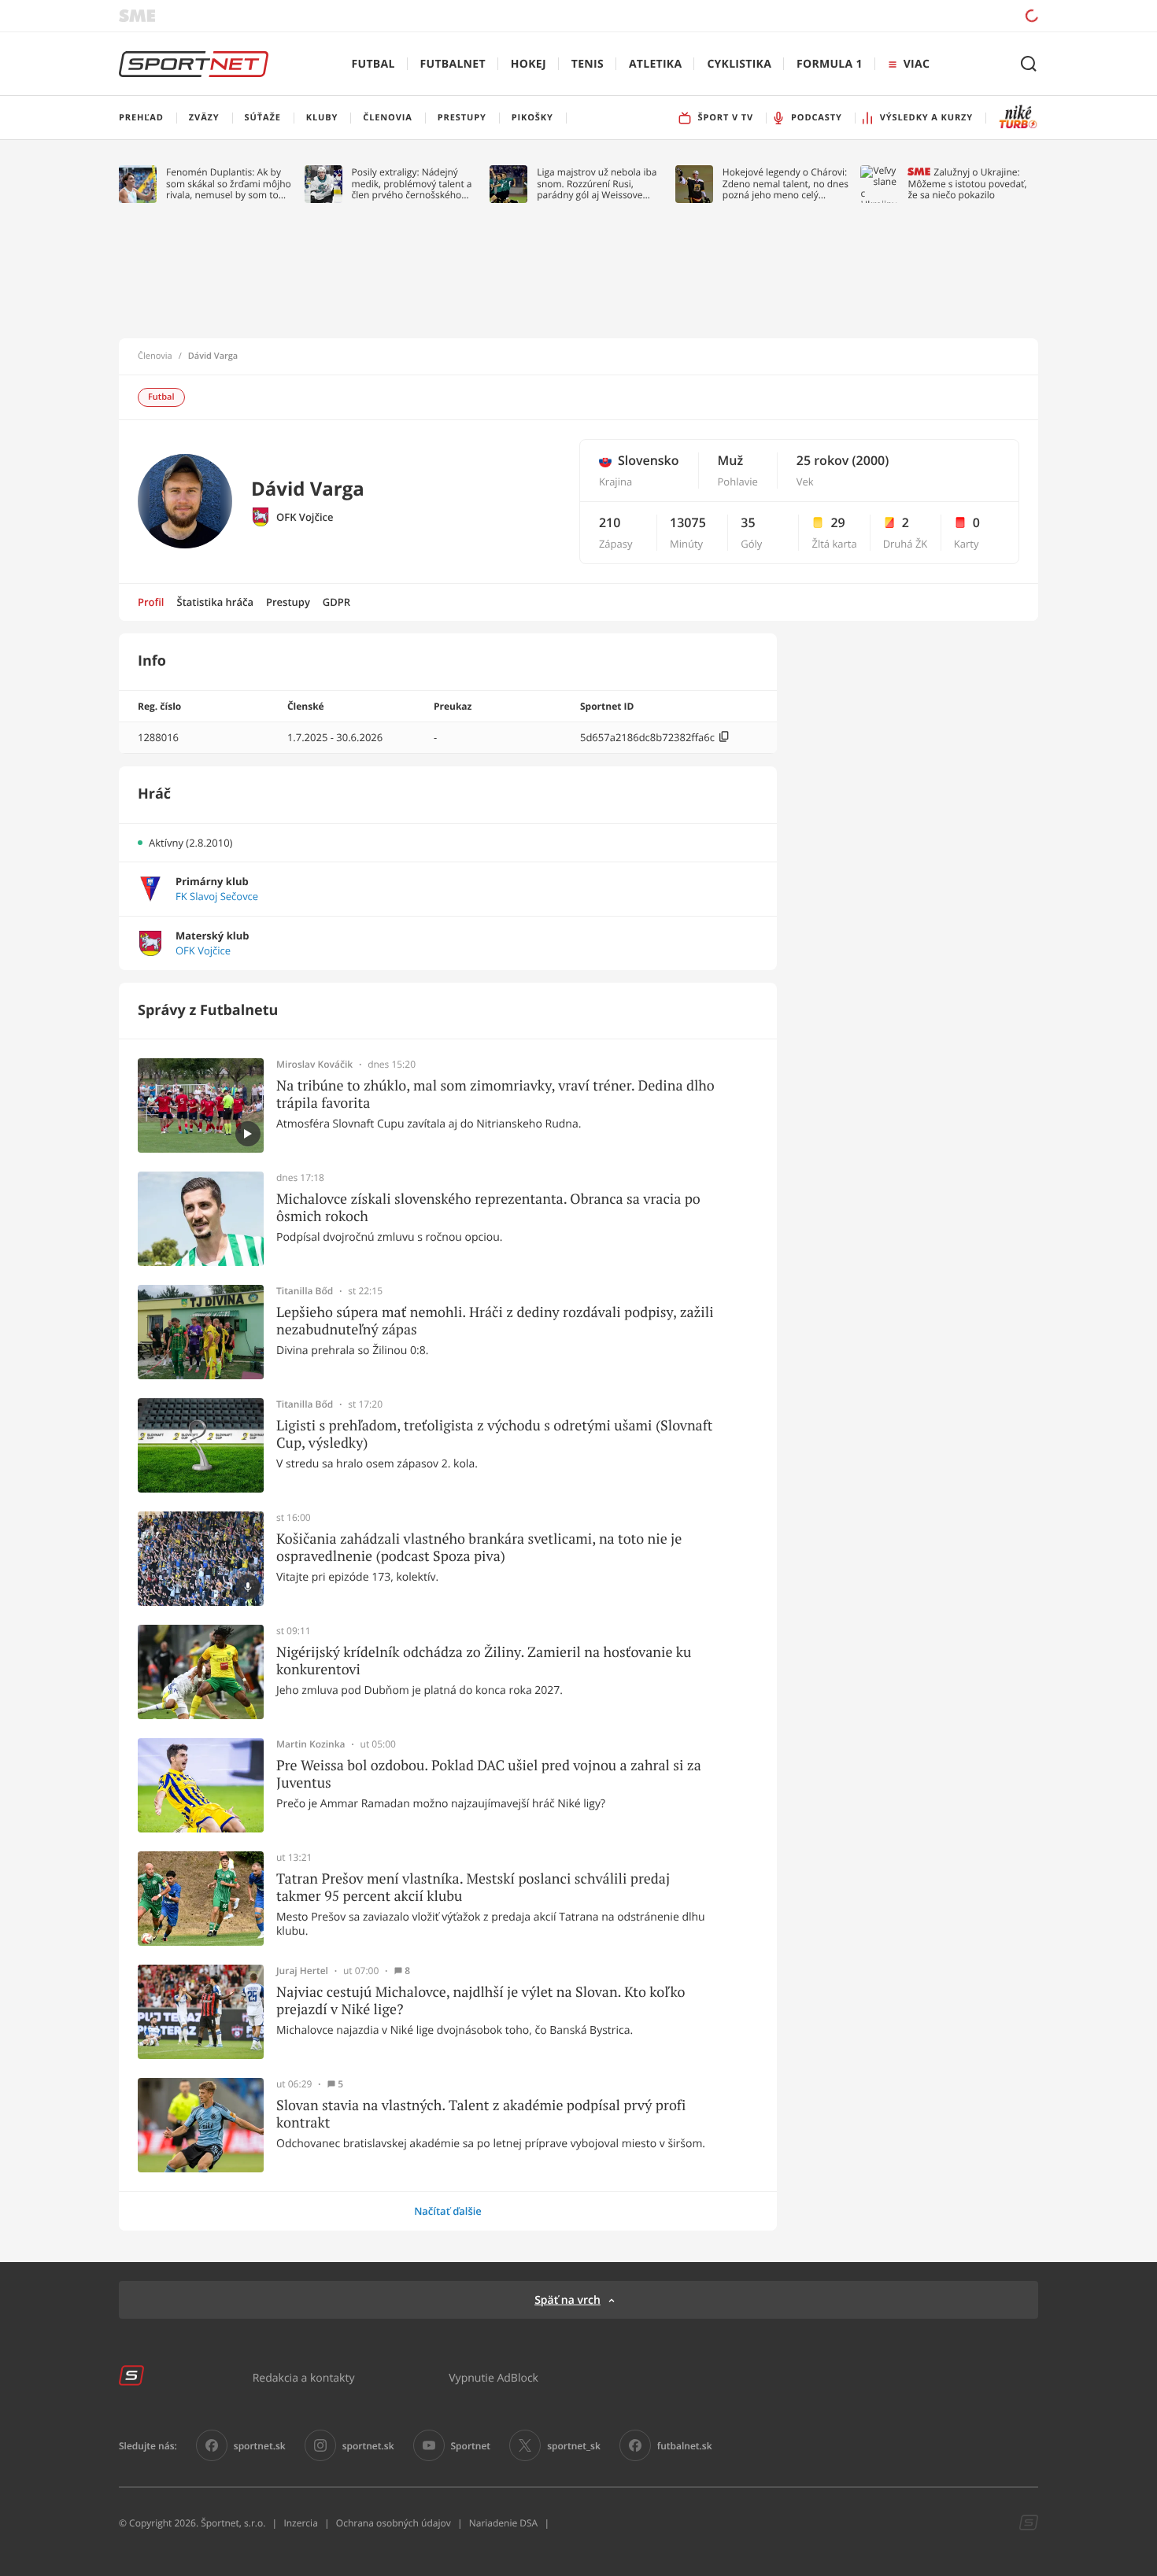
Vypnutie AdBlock (493, 2377)
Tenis (588, 64)
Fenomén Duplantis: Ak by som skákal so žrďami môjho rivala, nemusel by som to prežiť (229, 184)
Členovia (155, 356)
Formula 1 (830, 64)
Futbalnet (453, 64)
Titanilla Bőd (305, 1291)
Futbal (373, 64)
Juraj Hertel (302, 1971)
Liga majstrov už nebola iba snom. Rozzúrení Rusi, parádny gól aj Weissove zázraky (597, 184)
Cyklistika (739, 64)
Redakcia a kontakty (304, 2377)
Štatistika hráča (215, 602)
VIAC (917, 64)
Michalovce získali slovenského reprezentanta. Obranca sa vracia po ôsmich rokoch (488, 1207)
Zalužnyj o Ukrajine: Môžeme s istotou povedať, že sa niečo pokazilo (967, 184)
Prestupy (288, 602)
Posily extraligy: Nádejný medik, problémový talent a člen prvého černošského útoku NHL (412, 184)
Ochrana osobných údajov (394, 2523)
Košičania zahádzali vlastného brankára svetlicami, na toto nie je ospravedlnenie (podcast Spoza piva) (479, 1547)
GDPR (336, 602)
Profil (151, 602)
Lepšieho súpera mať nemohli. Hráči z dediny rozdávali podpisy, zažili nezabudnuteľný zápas (495, 1321)
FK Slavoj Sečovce (217, 897)
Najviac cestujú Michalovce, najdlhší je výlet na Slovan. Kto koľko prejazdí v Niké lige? (481, 2000)
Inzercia (300, 2523)
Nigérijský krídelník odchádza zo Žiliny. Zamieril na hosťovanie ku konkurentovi (484, 1661)
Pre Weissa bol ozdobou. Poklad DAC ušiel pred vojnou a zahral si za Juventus (489, 1774)
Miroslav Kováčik (314, 1065)
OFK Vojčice (305, 517)
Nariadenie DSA (504, 2523)
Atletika (655, 64)
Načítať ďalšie (448, 2211)
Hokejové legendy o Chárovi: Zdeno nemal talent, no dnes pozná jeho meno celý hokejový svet (786, 184)
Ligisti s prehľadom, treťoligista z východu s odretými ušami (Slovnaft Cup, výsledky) (494, 1434)
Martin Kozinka (311, 1744)
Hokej (529, 64)
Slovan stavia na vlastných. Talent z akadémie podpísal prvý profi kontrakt (481, 2114)
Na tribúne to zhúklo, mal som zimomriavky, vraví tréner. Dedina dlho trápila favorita (495, 1094)
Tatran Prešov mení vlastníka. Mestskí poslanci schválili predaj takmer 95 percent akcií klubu (473, 1887)
